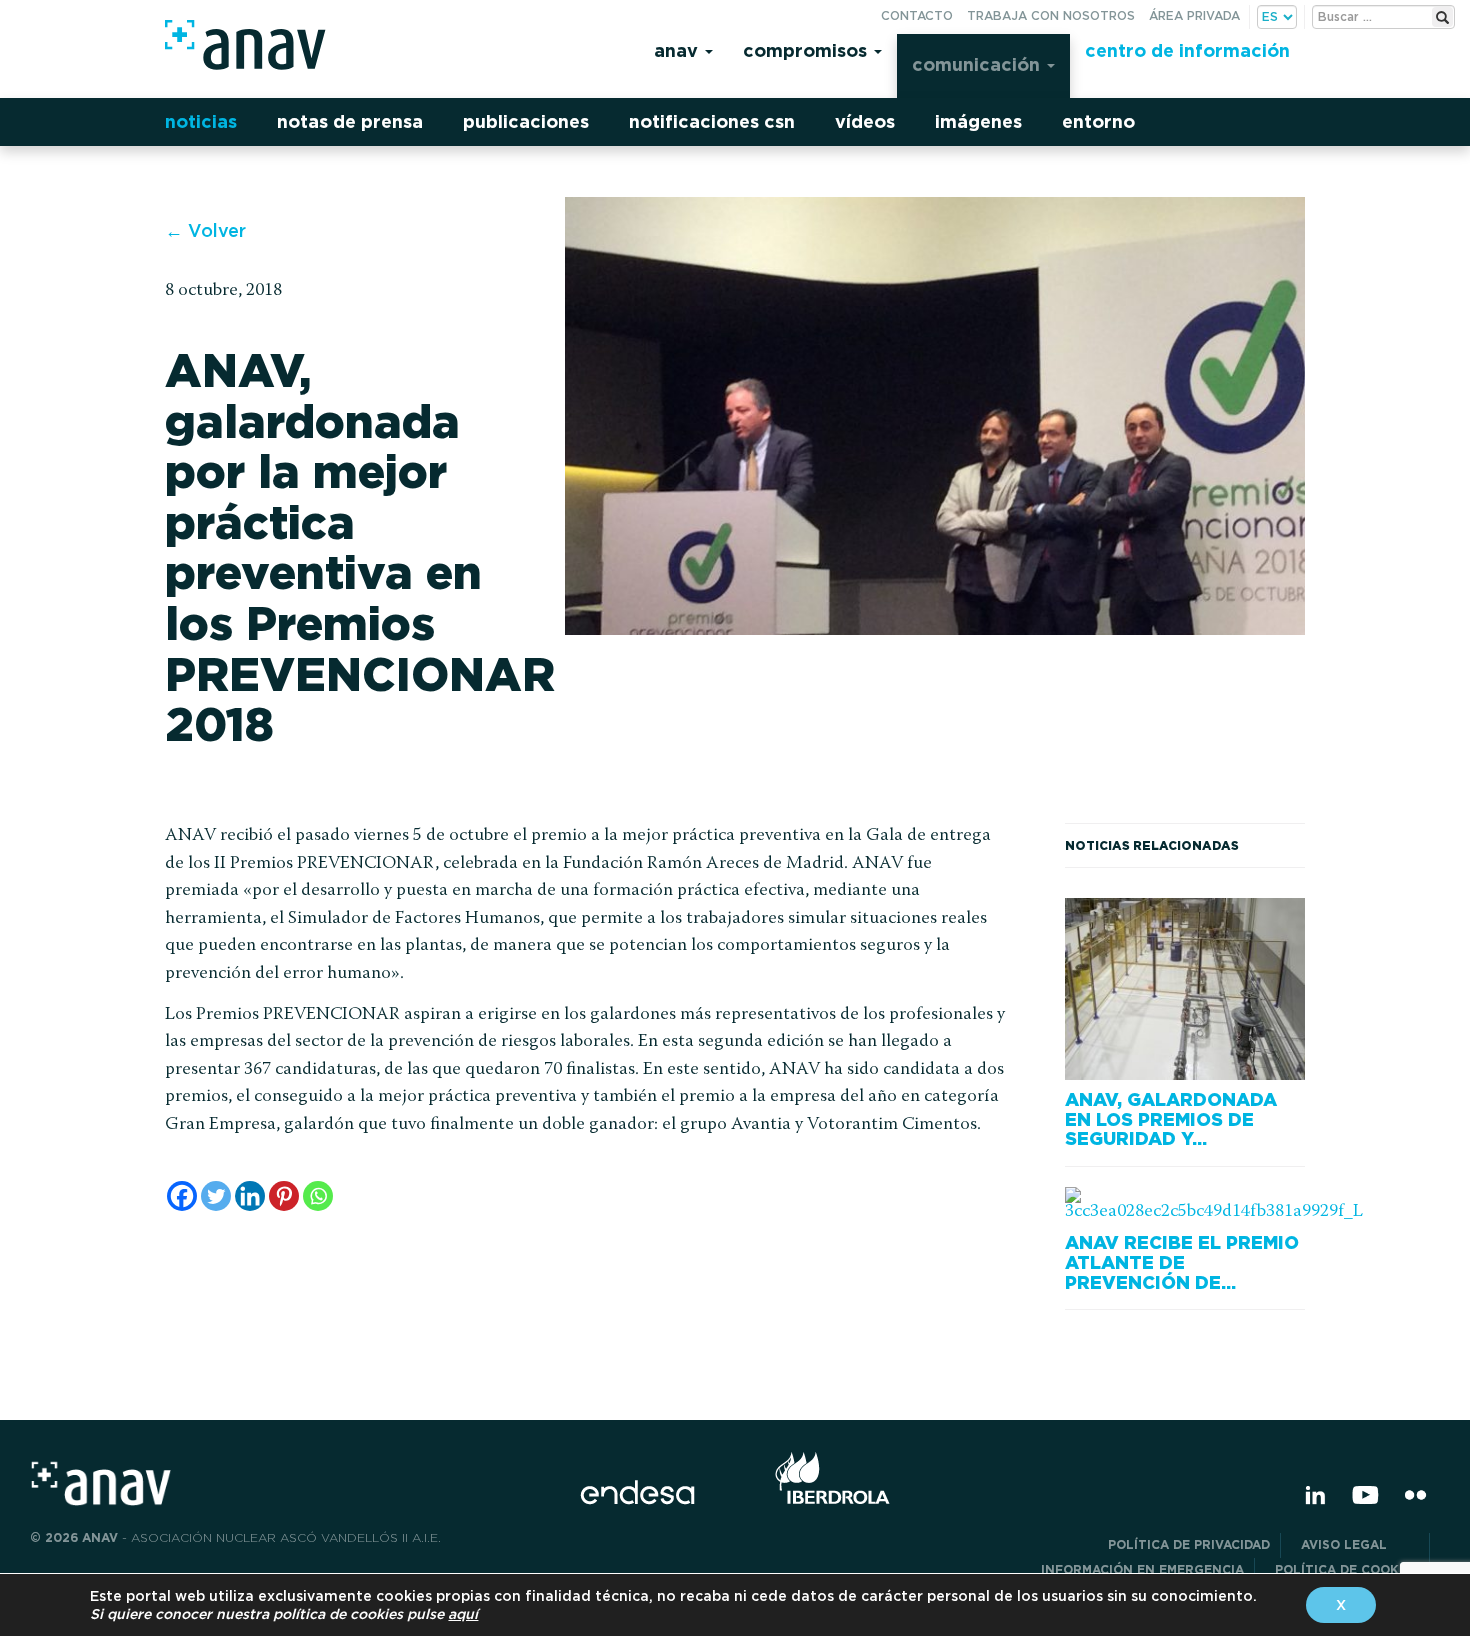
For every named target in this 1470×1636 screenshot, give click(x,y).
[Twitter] (216, 1196)
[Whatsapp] (318, 1196)
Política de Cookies (1347, 1569)
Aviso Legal (1360, 1544)
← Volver (205, 230)
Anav (678, 50)
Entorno (1098, 121)
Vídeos (865, 121)
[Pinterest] (284, 1196)
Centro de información (1187, 50)
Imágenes (978, 121)
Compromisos (807, 50)
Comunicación (978, 64)
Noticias (201, 121)
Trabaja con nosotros (1051, 15)
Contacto (917, 15)
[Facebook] (182, 1196)
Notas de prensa (350, 121)
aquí (463, 1614)
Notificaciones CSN (712, 121)
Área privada (1194, 15)
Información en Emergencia (1142, 1569)
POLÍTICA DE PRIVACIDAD (1189, 1544)
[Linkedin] (250, 1196)
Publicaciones (526, 121)
